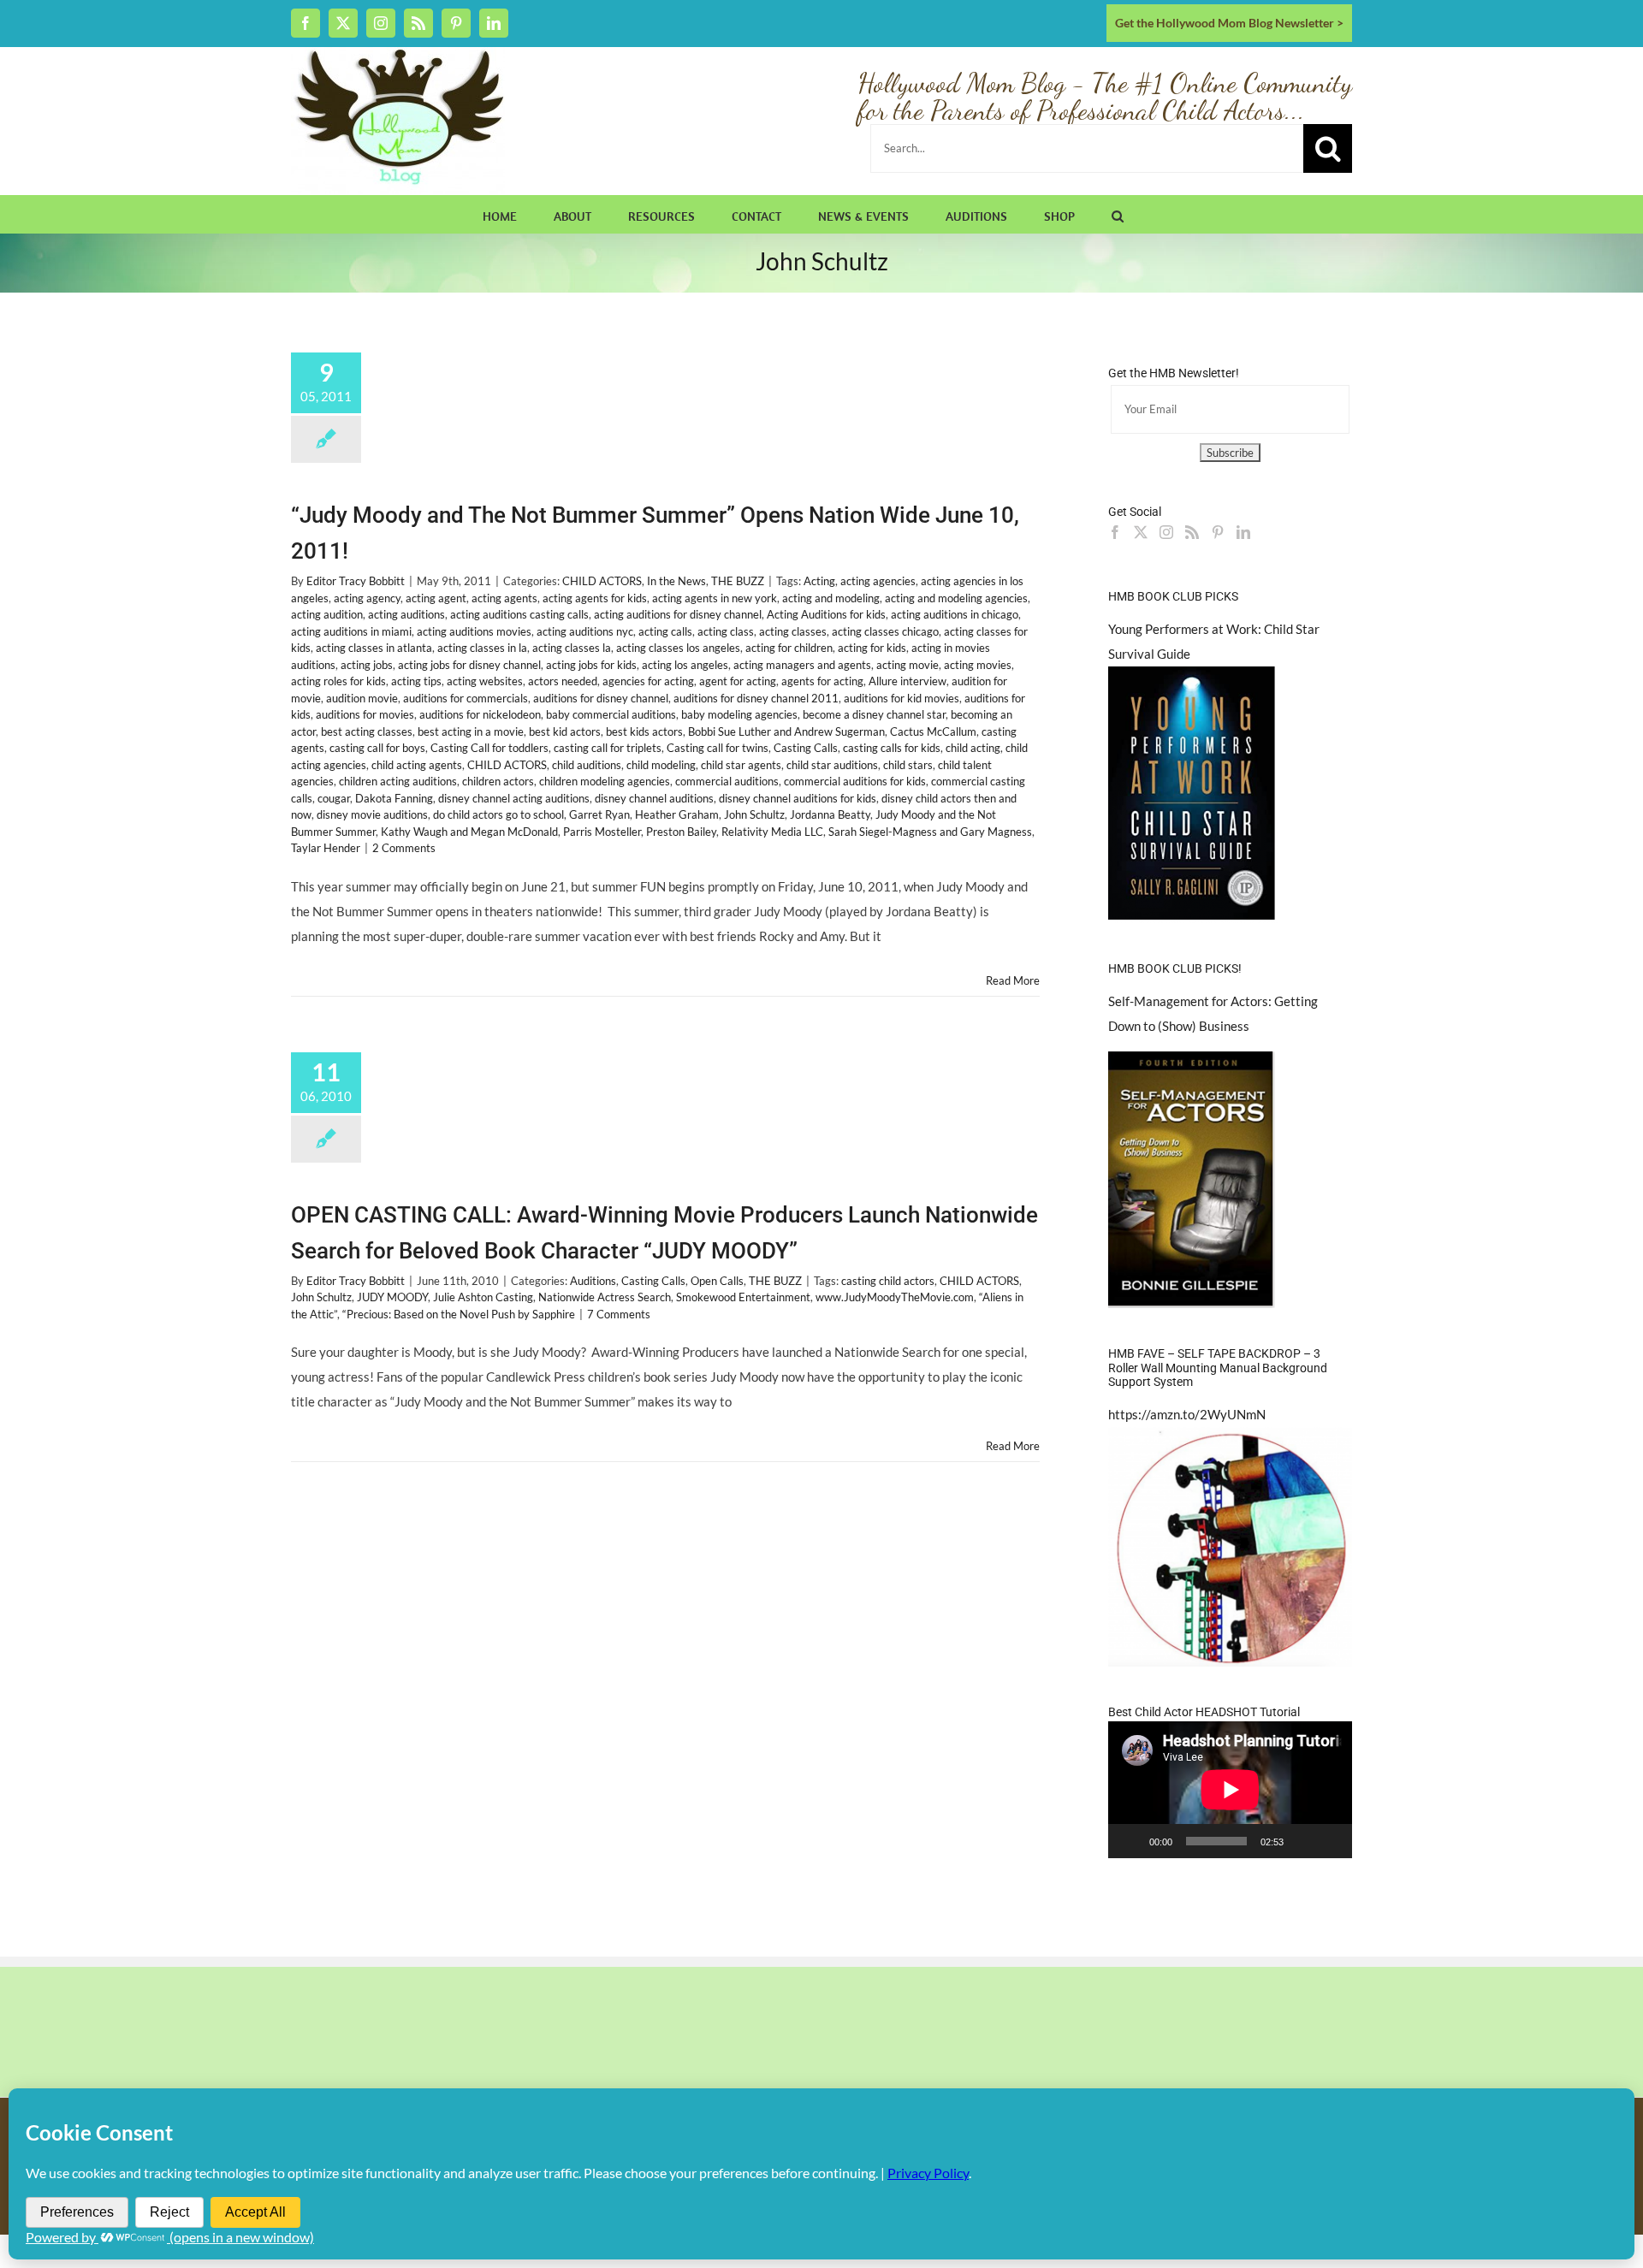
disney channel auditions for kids (798, 798)
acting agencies (878, 581)
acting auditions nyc (585, 631)
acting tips (416, 681)
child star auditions (832, 765)
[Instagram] (1166, 532)
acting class (726, 631)
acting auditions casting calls (519, 614)
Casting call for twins (718, 748)
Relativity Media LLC (772, 832)
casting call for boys (377, 748)
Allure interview (908, 681)
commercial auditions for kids (855, 781)
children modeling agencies (605, 781)
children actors (498, 781)
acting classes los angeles (678, 648)
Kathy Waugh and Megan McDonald (469, 832)
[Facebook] (1115, 532)
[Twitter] (1141, 532)
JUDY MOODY (392, 1297)
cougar (334, 798)
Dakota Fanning (394, 798)
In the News (676, 581)
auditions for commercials (466, 698)
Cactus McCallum (933, 731)
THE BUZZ (738, 581)
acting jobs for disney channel (469, 665)
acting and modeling (831, 598)
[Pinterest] (1218, 532)
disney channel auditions (654, 798)
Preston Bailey (681, 832)
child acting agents (417, 765)
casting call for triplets (608, 748)
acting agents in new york (715, 598)
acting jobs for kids (591, 665)
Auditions (593, 1281)
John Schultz (754, 814)
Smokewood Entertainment (743, 1297)
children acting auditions (398, 781)
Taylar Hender (326, 848)
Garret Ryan (599, 814)
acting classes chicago (885, 631)
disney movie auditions (372, 814)
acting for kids (872, 648)
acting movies (978, 665)
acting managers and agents (802, 665)
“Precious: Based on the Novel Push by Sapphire (459, 1314)
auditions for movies (365, 714)
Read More (1013, 980)
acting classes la (572, 648)
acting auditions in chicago (955, 614)
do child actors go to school (498, 814)
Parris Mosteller (602, 832)
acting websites (485, 681)
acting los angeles (685, 665)
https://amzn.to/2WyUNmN (1187, 1414)
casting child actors (888, 1281)
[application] (1230, 1790)
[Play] (1130, 1841)
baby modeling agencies (739, 714)
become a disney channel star (874, 714)
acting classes (793, 631)
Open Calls (717, 1281)
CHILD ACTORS (602, 581)
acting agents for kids (595, 598)
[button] (1118, 214)
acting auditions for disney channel (678, 614)
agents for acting (822, 681)
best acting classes (367, 731)
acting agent (436, 598)
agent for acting (738, 681)
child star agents (741, 765)
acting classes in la (482, 648)
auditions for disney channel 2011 (756, 698)
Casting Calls (806, 748)
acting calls (665, 631)
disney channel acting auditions (514, 798)
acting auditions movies (474, 631)
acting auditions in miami (351, 631)
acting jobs (367, 665)
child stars (908, 765)
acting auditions (406, 614)
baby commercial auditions (611, 714)
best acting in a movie (471, 731)
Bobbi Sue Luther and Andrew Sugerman (786, 731)
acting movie (908, 665)
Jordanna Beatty (830, 814)
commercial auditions (727, 781)
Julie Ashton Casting (483, 1297)
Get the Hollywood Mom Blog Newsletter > (1229, 23)
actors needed (563, 681)
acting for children (789, 648)
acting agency (367, 598)
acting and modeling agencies (956, 598)
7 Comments (619, 1314)
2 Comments (404, 848)
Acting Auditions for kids (826, 614)
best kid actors (565, 731)
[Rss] (1192, 532)
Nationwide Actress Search (605, 1297)
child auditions (587, 765)
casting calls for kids (892, 748)
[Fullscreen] (1330, 1841)
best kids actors (644, 731)
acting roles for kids (338, 681)
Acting (819, 581)
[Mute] (1302, 1841)
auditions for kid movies (902, 698)
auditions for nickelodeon (480, 714)
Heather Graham (677, 814)
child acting (973, 748)
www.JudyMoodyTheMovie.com (895, 1297)
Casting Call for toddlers (489, 748)
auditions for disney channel (601, 698)
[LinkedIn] (1243, 532)
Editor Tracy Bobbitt (356, 581)
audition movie (362, 698)
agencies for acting (648, 681)
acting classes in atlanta (374, 648)
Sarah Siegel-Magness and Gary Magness (930, 832)
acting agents (504, 598)
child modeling (661, 765)
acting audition (327, 614)
